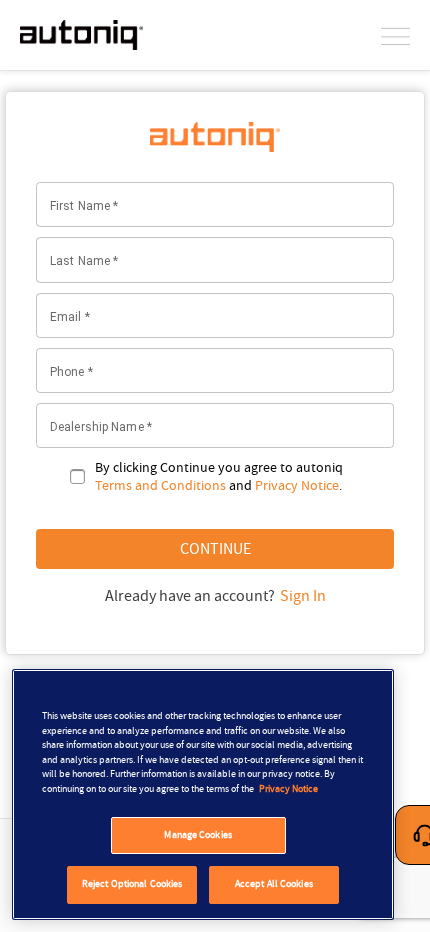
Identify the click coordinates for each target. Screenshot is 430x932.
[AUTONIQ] (81, 35)
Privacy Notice (297, 485)
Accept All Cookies (274, 884)
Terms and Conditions (160, 485)
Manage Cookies (197, 835)
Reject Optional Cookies (132, 884)
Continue (215, 549)
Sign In (303, 596)
